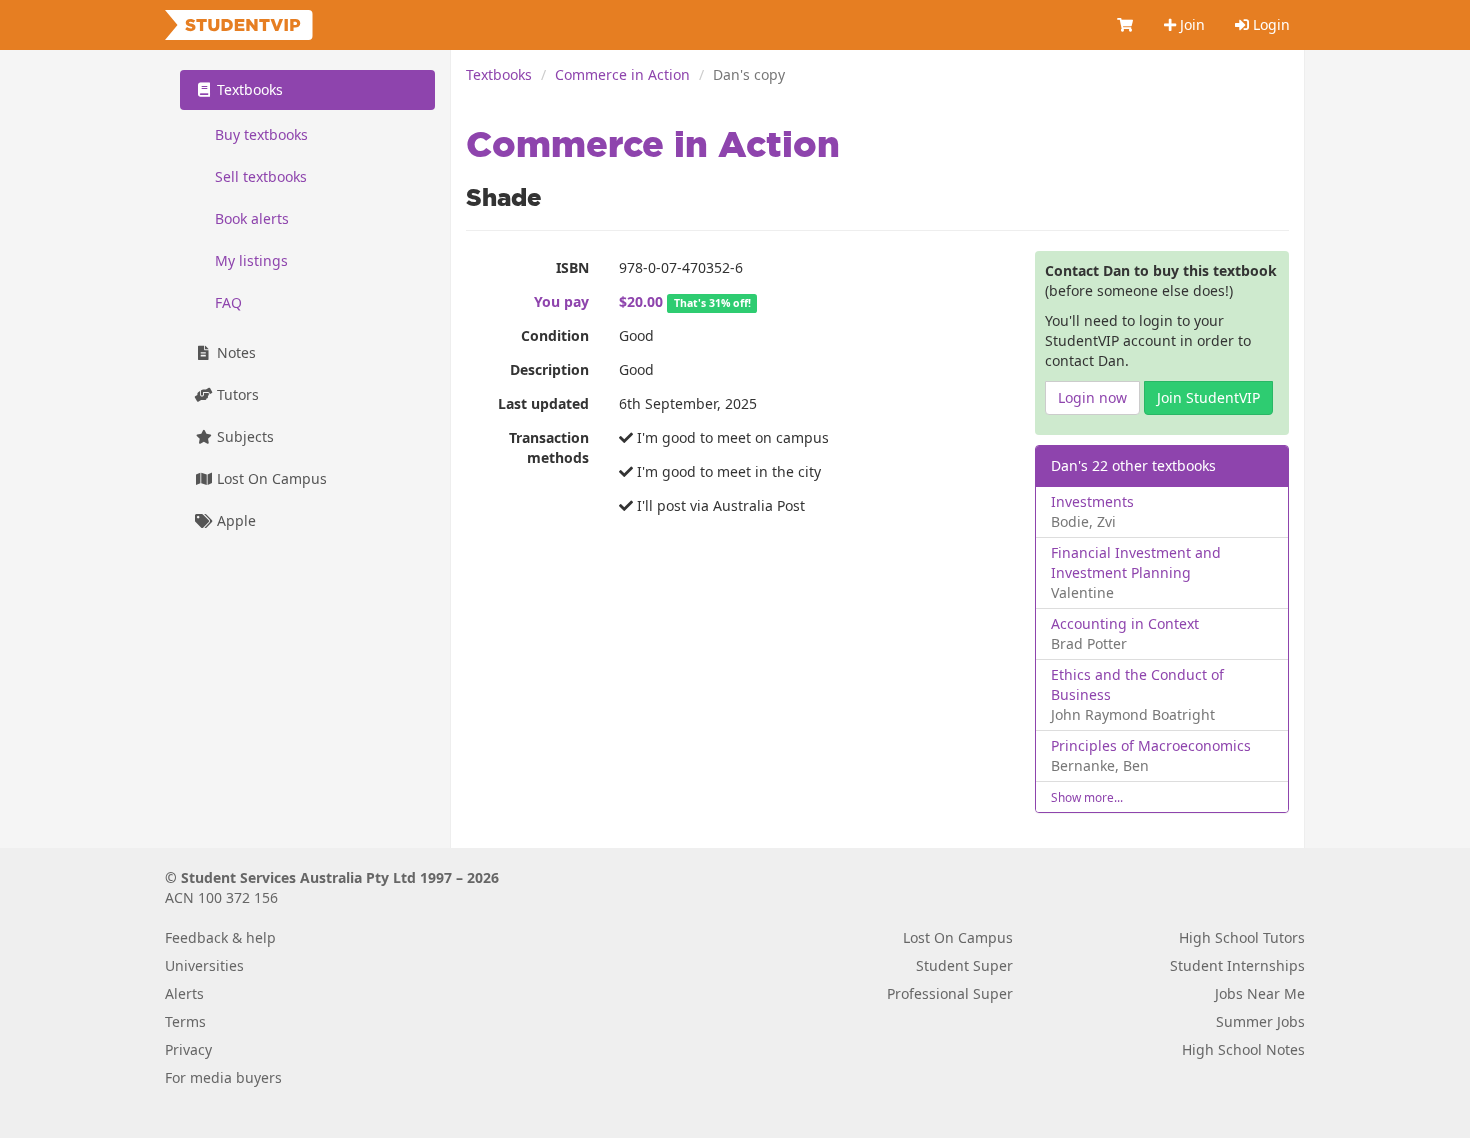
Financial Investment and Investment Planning (1136, 562)
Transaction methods (549, 447)
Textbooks (499, 74)
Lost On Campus (270, 478)
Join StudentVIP (1208, 397)
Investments (1092, 501)
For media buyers (223, 1077)
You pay (561, 301)
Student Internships (1237, 965)
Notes (234, 352)
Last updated (543, 403)
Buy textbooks (261, 134)
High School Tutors (1242, 937)
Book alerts (252, 218)
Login (1269, 24)
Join (1190, 24)
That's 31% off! (712, 303)
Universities (204, 965)
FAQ (228, 302)
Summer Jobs (1260, 1021)
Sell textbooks (261, 176)
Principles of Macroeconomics (1151, 745)
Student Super (964, 965)
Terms (185, 1021)
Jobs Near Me (1260, 993)
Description (549, 369)
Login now (1092, 397)
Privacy (188, 1049)
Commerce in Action (622, 74)
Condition (555, 335)
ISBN (572, 267)
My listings (251, 260)
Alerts (184, 993)
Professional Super (950, 993)
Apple (234, 520)
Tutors (236, 394)
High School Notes (1243, 1049)
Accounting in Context (1125, 623)
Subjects (243, 436)
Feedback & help (220, 937)
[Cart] (1126, 25)
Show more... (1087, 797)
